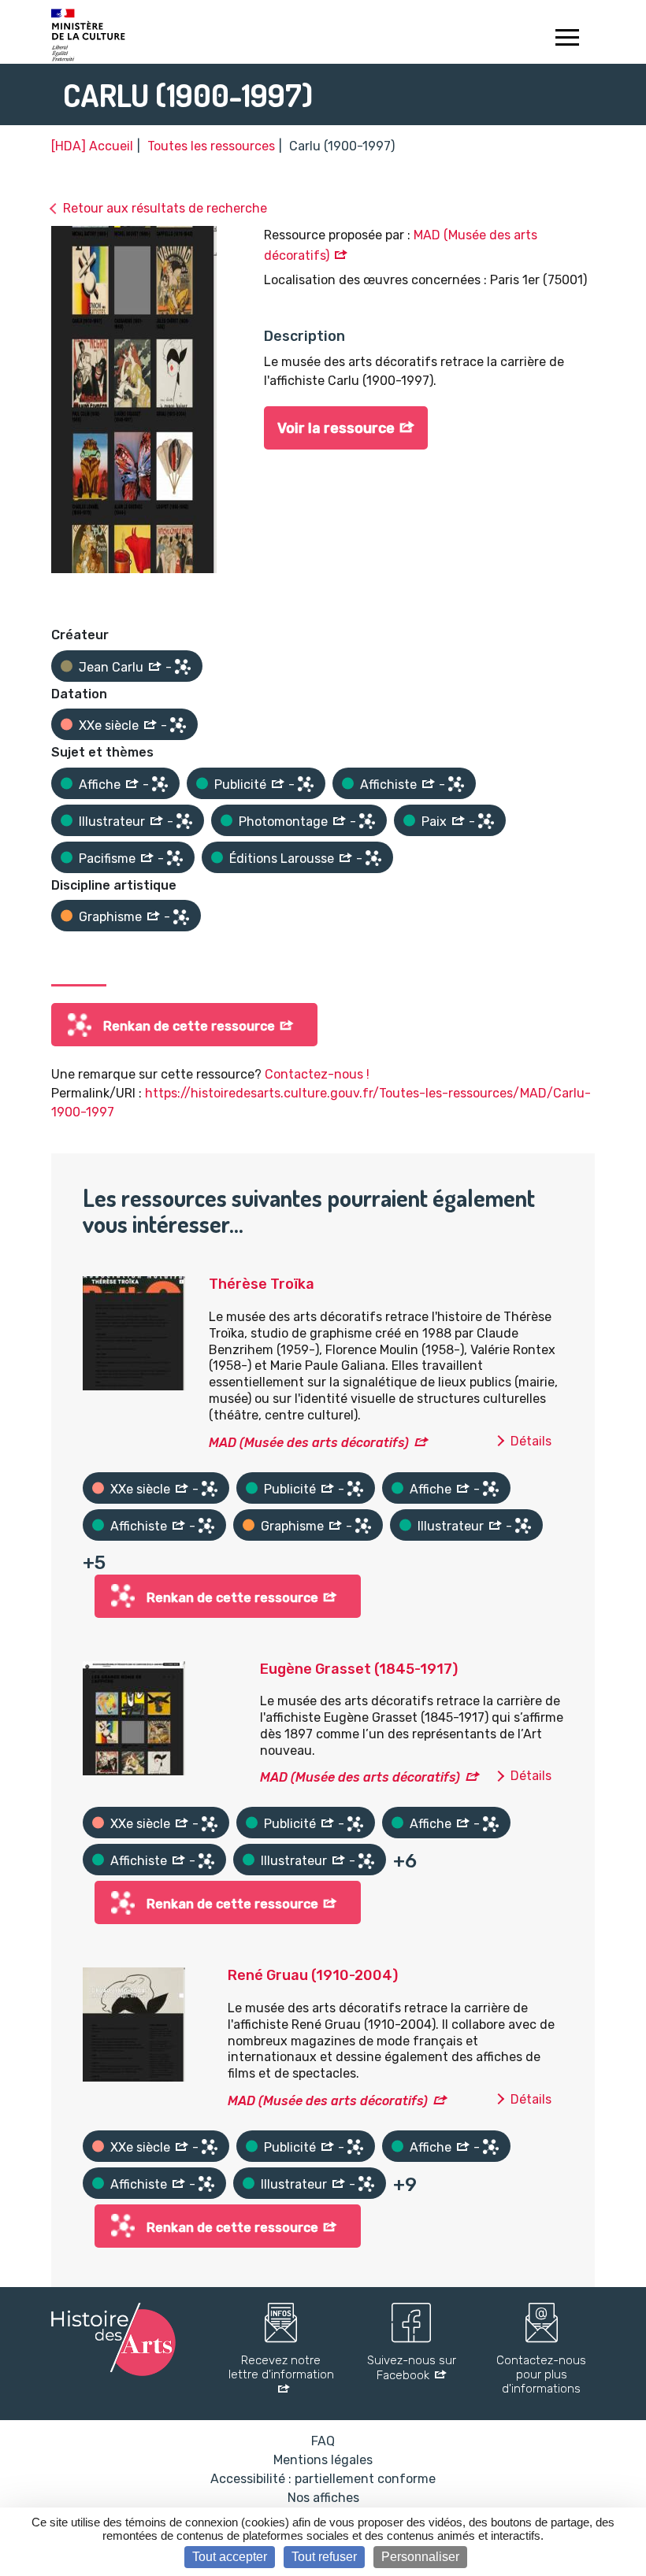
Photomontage (283, 822)
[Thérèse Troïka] (134, 1332)
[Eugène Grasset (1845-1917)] (134, 1717)
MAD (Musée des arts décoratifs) (309, 1443)
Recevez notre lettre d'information (281, 2367)
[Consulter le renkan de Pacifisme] (175, 858)
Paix (434, 822)
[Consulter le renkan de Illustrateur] (184, 821)
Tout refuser (324, 2557)
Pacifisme (107, 859)
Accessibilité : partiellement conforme (323, 2479)
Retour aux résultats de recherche (165, 208)
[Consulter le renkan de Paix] (486, 821)
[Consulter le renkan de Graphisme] (181, 917)
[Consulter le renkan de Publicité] (306, 784)
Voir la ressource (336, 428)
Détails (531, 1441)
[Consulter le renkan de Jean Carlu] (183, 667)
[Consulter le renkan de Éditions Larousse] (373, 858)
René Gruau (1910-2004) (313, 1975)
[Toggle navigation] (567, 39)
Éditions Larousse (282, 859)
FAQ (323, 2441)
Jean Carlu (111, 667)
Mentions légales (323, 2460)
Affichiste (388, 785)
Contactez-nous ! (317, 1074)
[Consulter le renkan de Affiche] (160, 784)
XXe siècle (109, 725)
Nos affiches (323, 2498)
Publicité (240, 785)
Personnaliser (420, 2557)
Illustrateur (112, 822)
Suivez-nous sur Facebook (412, 2368)
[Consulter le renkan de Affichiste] (456, 784)
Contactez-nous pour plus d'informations (541, 2374)
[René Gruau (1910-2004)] (134, 2024)
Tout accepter (230, 2557)
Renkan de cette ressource (189, 1026)
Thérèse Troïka (262, 1284)
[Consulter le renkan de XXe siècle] (178, 725)
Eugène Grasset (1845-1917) (359, 1669)
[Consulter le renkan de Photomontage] (367, 821)
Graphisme (110, 917)
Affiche (100, 785)
